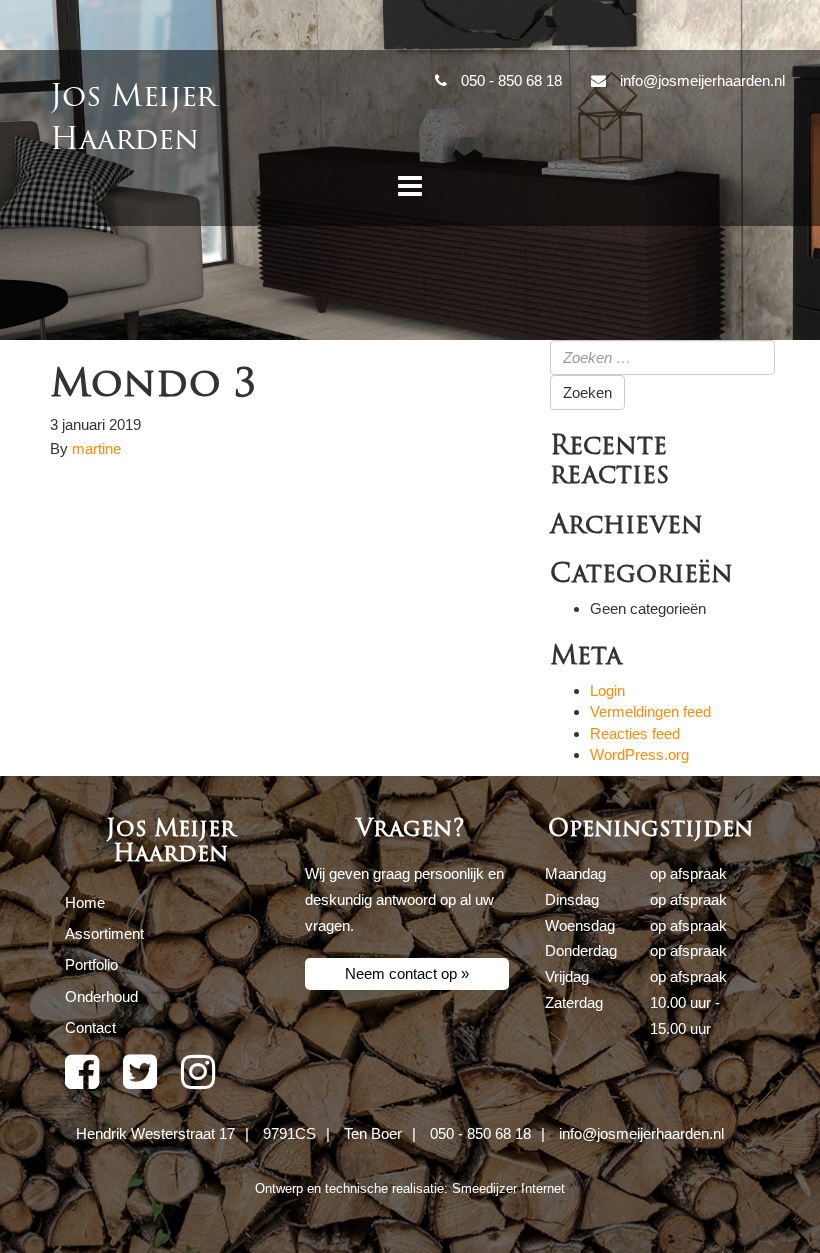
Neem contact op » (407, 973)
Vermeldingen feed (650, 711)
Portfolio (91, 964)
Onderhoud (101, 996)
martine (96, 448)
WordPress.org (639, 754)
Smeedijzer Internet (508, 1188)
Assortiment (104, 933)
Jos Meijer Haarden (133, 118)
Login (607, 690)
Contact (90, 1027)
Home (85, 902)
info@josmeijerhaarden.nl (641, 1133)
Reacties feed (635, 733)
